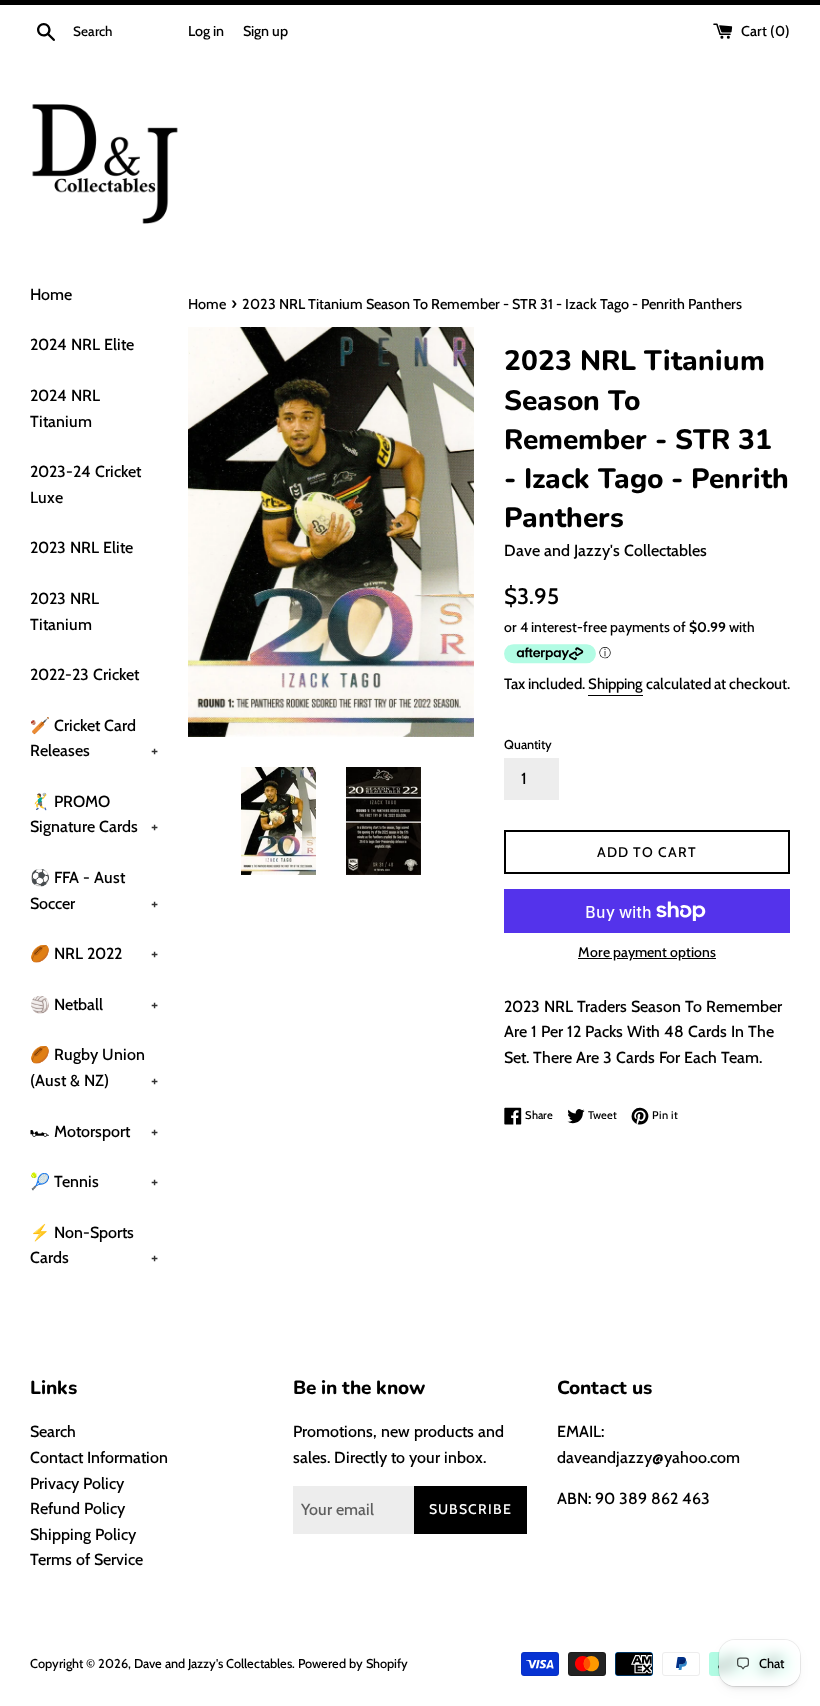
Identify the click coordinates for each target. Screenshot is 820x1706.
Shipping (615, 684)
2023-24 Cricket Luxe (85, 484)
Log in (206, 31)
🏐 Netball (94, 1004)
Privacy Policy (77, 1483)
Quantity (528, 744)
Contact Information (99, 1457)
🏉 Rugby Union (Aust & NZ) (94, 1067)
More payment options (647, 952)
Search (53, 1431)
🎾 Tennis (94, 1181)
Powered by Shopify (353, 1663)
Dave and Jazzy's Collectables (213, 1663)
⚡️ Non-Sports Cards (94, 1245)
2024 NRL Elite (82, 344)
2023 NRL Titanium (64, 611)
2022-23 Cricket (84, 674)
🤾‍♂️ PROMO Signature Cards (94, 814)
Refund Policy (77, 1508)
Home (51, 294)
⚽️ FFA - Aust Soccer (94, 890)
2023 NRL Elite (81, 547)
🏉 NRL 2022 (94, 953)
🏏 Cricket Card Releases (94, 738)
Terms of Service (86, 1559)
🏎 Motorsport (94, 1131)
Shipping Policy (83, 1534)
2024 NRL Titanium (65, 408)
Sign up (265, 31)
